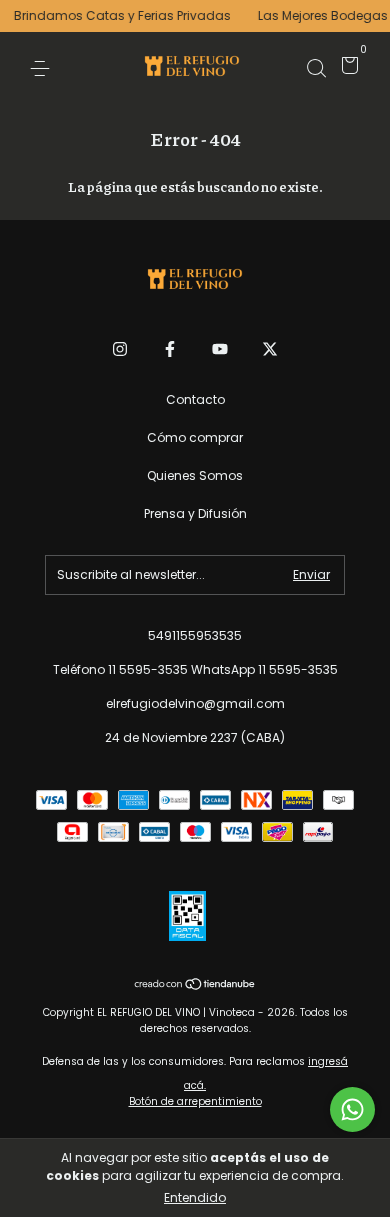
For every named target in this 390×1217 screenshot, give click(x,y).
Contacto (195, 399)
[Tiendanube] (195, 986)
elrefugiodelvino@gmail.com (195, 703)
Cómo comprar (195, 437)
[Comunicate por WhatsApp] (352, 1109)
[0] (346, 68)
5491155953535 (195, 635)
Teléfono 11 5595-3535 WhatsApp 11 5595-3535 (195, 669)
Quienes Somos (195, 475)
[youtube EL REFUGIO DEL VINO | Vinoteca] (220, 349)
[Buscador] (316, 67)
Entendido (195, 1197)
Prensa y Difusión (195, 513)
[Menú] (43, 67)
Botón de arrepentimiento (195, 1101)
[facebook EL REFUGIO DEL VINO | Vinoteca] (170, 349)
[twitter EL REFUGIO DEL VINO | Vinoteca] (270, 349)
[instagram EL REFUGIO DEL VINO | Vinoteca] (120, 349)
